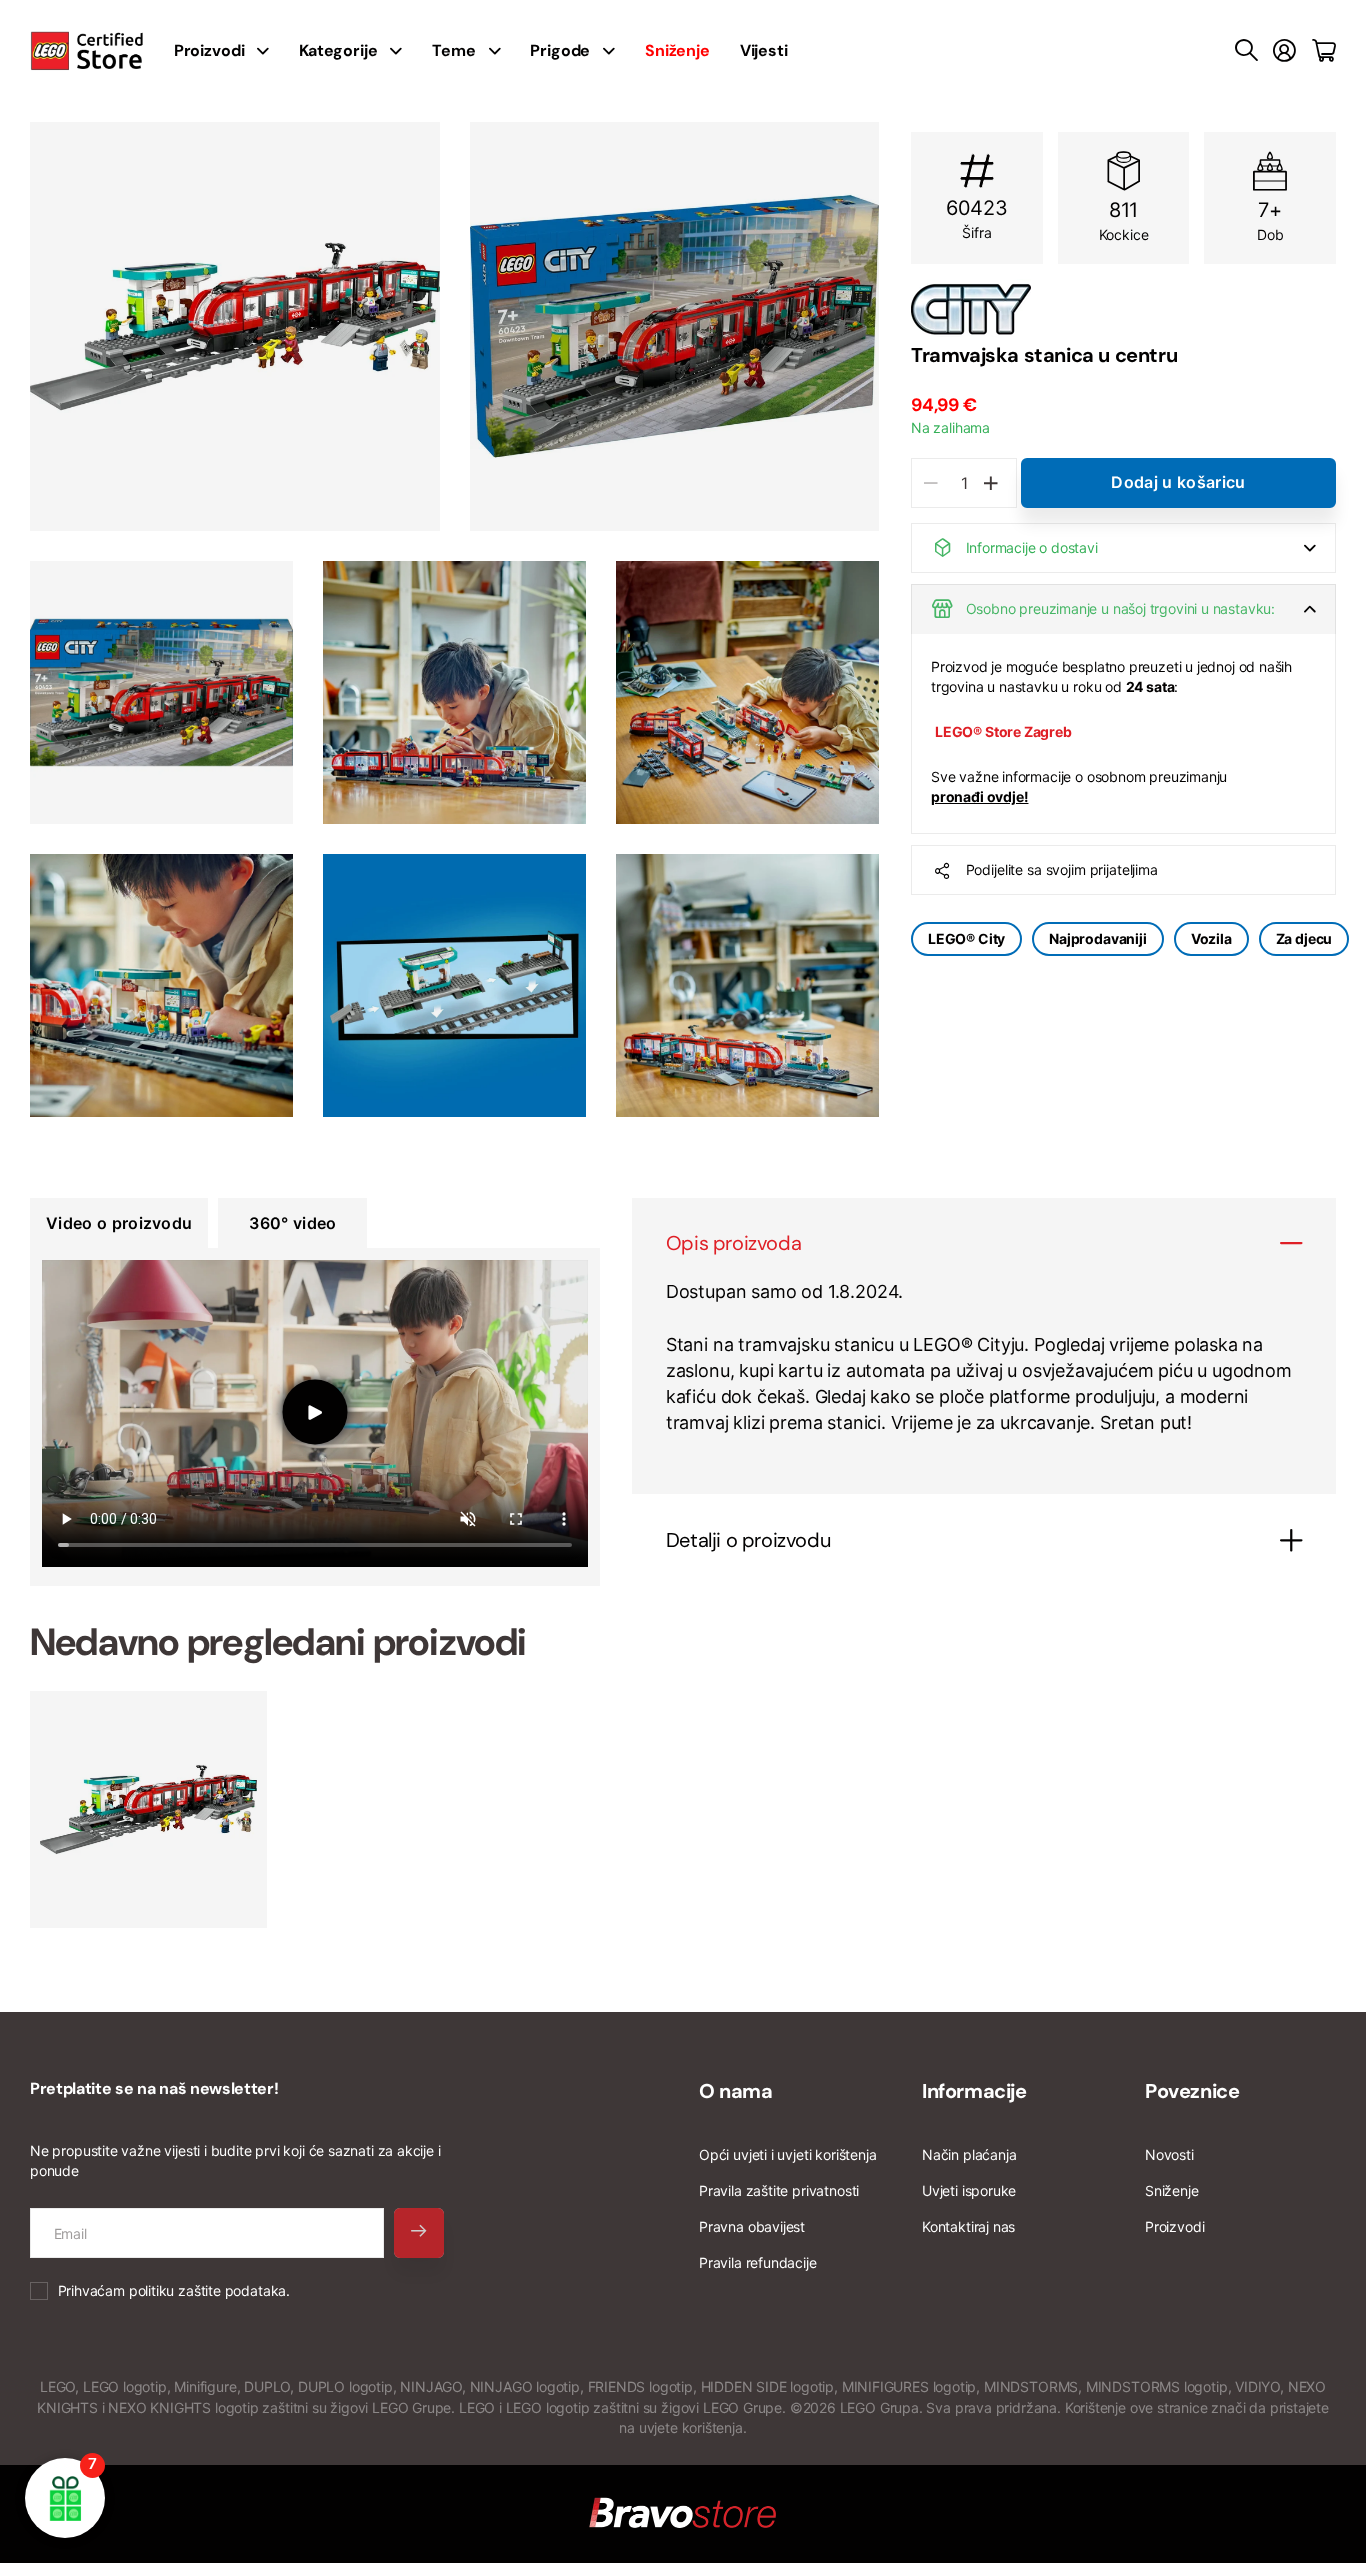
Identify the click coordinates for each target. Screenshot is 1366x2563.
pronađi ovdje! (979, 796)
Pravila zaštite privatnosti (779, 2190)
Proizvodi (1174, 2226)
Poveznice (1192, 2091)
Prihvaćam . (174, 2290)
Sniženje (1172, 2190)
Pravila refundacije (758, 2262)
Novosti (1169, 2154)
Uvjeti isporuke (969, 2190)
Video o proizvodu (119, 1223)
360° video (292, 1223)
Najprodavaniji (1097, 938)
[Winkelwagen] (1324, 51)
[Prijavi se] (1284, 51)
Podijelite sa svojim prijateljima (1062, 869)
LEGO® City (966, 938)
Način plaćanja (969, 2154)
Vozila (1211, 938)
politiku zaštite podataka (208, 2290)
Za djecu (1304, 938)
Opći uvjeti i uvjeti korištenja (787, 2154)
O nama (736, 2091)
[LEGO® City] (1123, 309)
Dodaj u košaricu (1178, 482)
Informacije (974, 2091)
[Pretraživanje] (1246, 51)
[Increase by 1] (990, 483)
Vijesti (764, 50)
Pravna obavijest (752, 2226)
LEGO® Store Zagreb (1003, 731)
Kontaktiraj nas (968, 2226)
